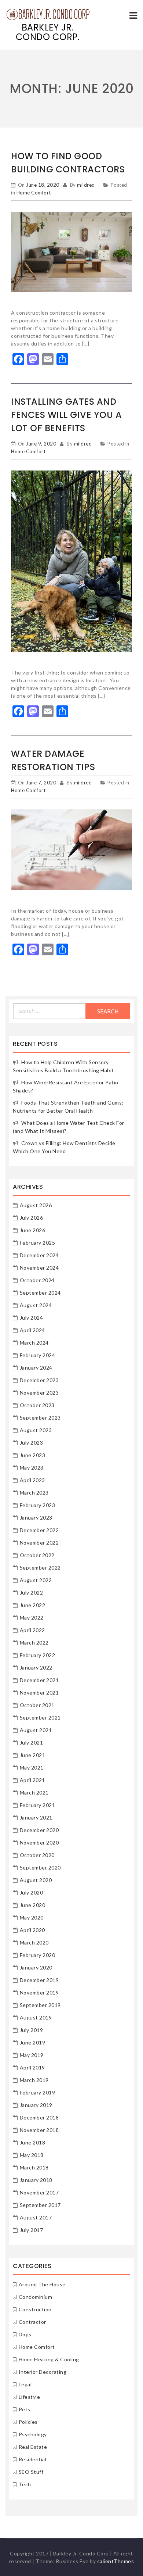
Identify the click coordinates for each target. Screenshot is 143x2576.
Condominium (36, 2297)
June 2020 (33, 1905)
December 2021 (39, 1680)
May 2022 (32, 1618)
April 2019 (32, 2067)
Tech (25, 2484)
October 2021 (37, 1705)
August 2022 (36, 1580)
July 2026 (32, 1218)
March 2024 (34, 1343)
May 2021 (32, 1768)
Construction (35, 2309)
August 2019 (36, 2017)
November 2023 (39, 1393)
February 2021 (38, 1805)
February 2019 (38, 2092)
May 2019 (32, 2055)
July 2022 (32, 1593)
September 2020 (40, 1867)
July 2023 (32, 1443)
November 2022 (39, 1543)
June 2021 (33, 1755)
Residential (33, 2459)
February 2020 (38, 1955)
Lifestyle (30, 2397)
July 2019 (32, 2030)
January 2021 (36, 1817)
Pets (25, 2409)
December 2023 (39, 1380)
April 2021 (32, 1780)
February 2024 (38, 1355)
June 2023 (33, 1455)
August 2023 (36, 1430)
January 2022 (36, 1668)
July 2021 (32, 1743)
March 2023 (34, 1493)
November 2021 (39, 1693)
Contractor (32, 2322)
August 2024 (36, 1305)
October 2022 (37, 1555)
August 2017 (36, 2217)
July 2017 (32, 2230)
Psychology (33, 2434)
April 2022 (32, 1630)
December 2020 (39, 1830)
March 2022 (34, 1643)
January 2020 (36, 1967)
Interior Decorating (43, 2372)
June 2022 (33, 1605)
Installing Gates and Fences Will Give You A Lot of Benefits (66, 415)
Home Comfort (34, 193)
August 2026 (36, 1205)
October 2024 (37, 1280)
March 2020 (34, 1942)
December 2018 (39, 2117)
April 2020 (32, 1930)
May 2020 (32, 1917)
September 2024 (40, 1293)
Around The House (42, 2284)
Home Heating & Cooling (49, 2359)
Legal (25, 2384)
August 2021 (36, 1730)
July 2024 (32, 1318)
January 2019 (36, 2105)
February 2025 (38, 1243)
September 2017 (40, 2205)
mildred (86, 185)
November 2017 (39, 2192)
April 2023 (32, 1480)
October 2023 (37, 1405)
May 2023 (32, 1468)
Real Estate (33, 2447)
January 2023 (36, 1518)
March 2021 (34, 1793)
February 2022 (38, 1655)
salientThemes (116, 2561)
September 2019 (40, 2005)
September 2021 (40, 1718)
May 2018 (32, 2155)
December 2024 (39, 1255)
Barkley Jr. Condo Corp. (48, 32)
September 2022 (40, 1568)
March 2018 (34, 2167)
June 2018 (33, 2142)
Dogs (25, 2334)
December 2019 (39, 1980)
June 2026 (33, 1230)
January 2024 (36, 1368)
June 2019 (33, 2042)
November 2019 (39, 1992)
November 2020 (39, 1842)
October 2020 (37, 1855)
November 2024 (39, 1268)
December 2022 (39, 1530)
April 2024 (32, 1330)
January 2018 (36, 2180)
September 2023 (40, 1418)
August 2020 (36, 1880)
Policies (28, 2422)
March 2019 (34, 2080)
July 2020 (32, 1892)
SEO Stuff (31, 2472)
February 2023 (38, 1505)
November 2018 (39, 2130)
